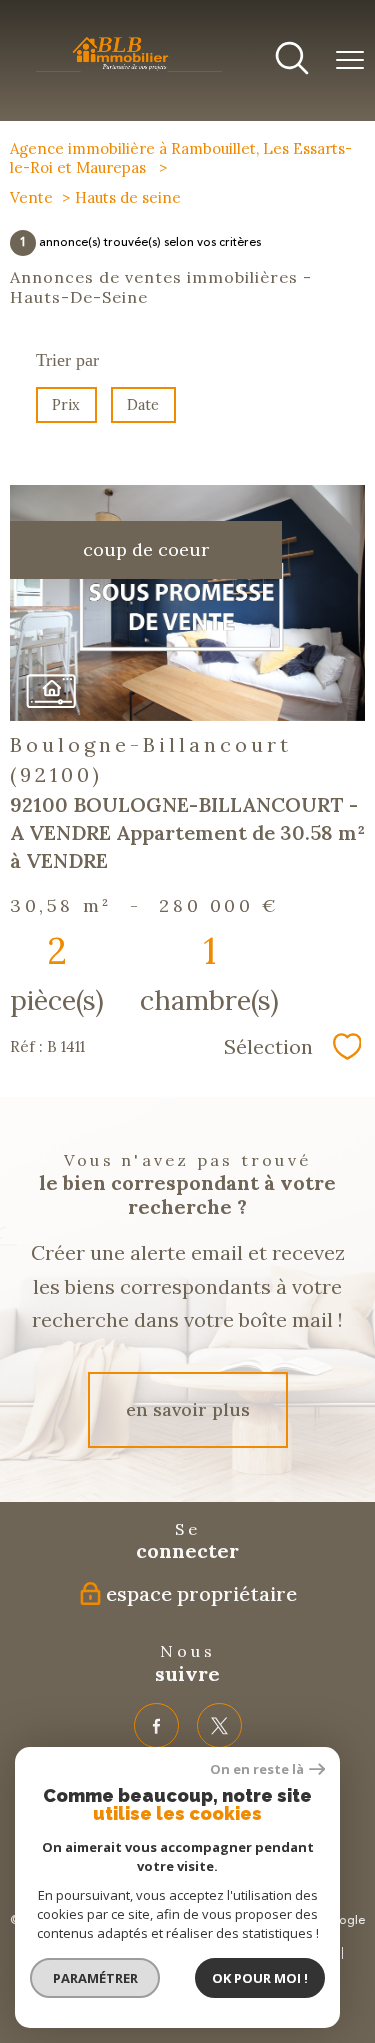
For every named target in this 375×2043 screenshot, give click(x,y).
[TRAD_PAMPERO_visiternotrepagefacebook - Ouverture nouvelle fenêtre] (156, 1725)
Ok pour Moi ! (260, 1978)
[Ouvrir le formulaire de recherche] (292, 60)
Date (144, 405)
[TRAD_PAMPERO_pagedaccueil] (129, 69)
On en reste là (257, 1769)
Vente (31, 197)
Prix (66, 405)
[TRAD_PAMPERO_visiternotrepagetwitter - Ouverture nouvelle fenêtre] (219, 1725)
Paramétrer (95, 1978)
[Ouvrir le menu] (350, 61)
